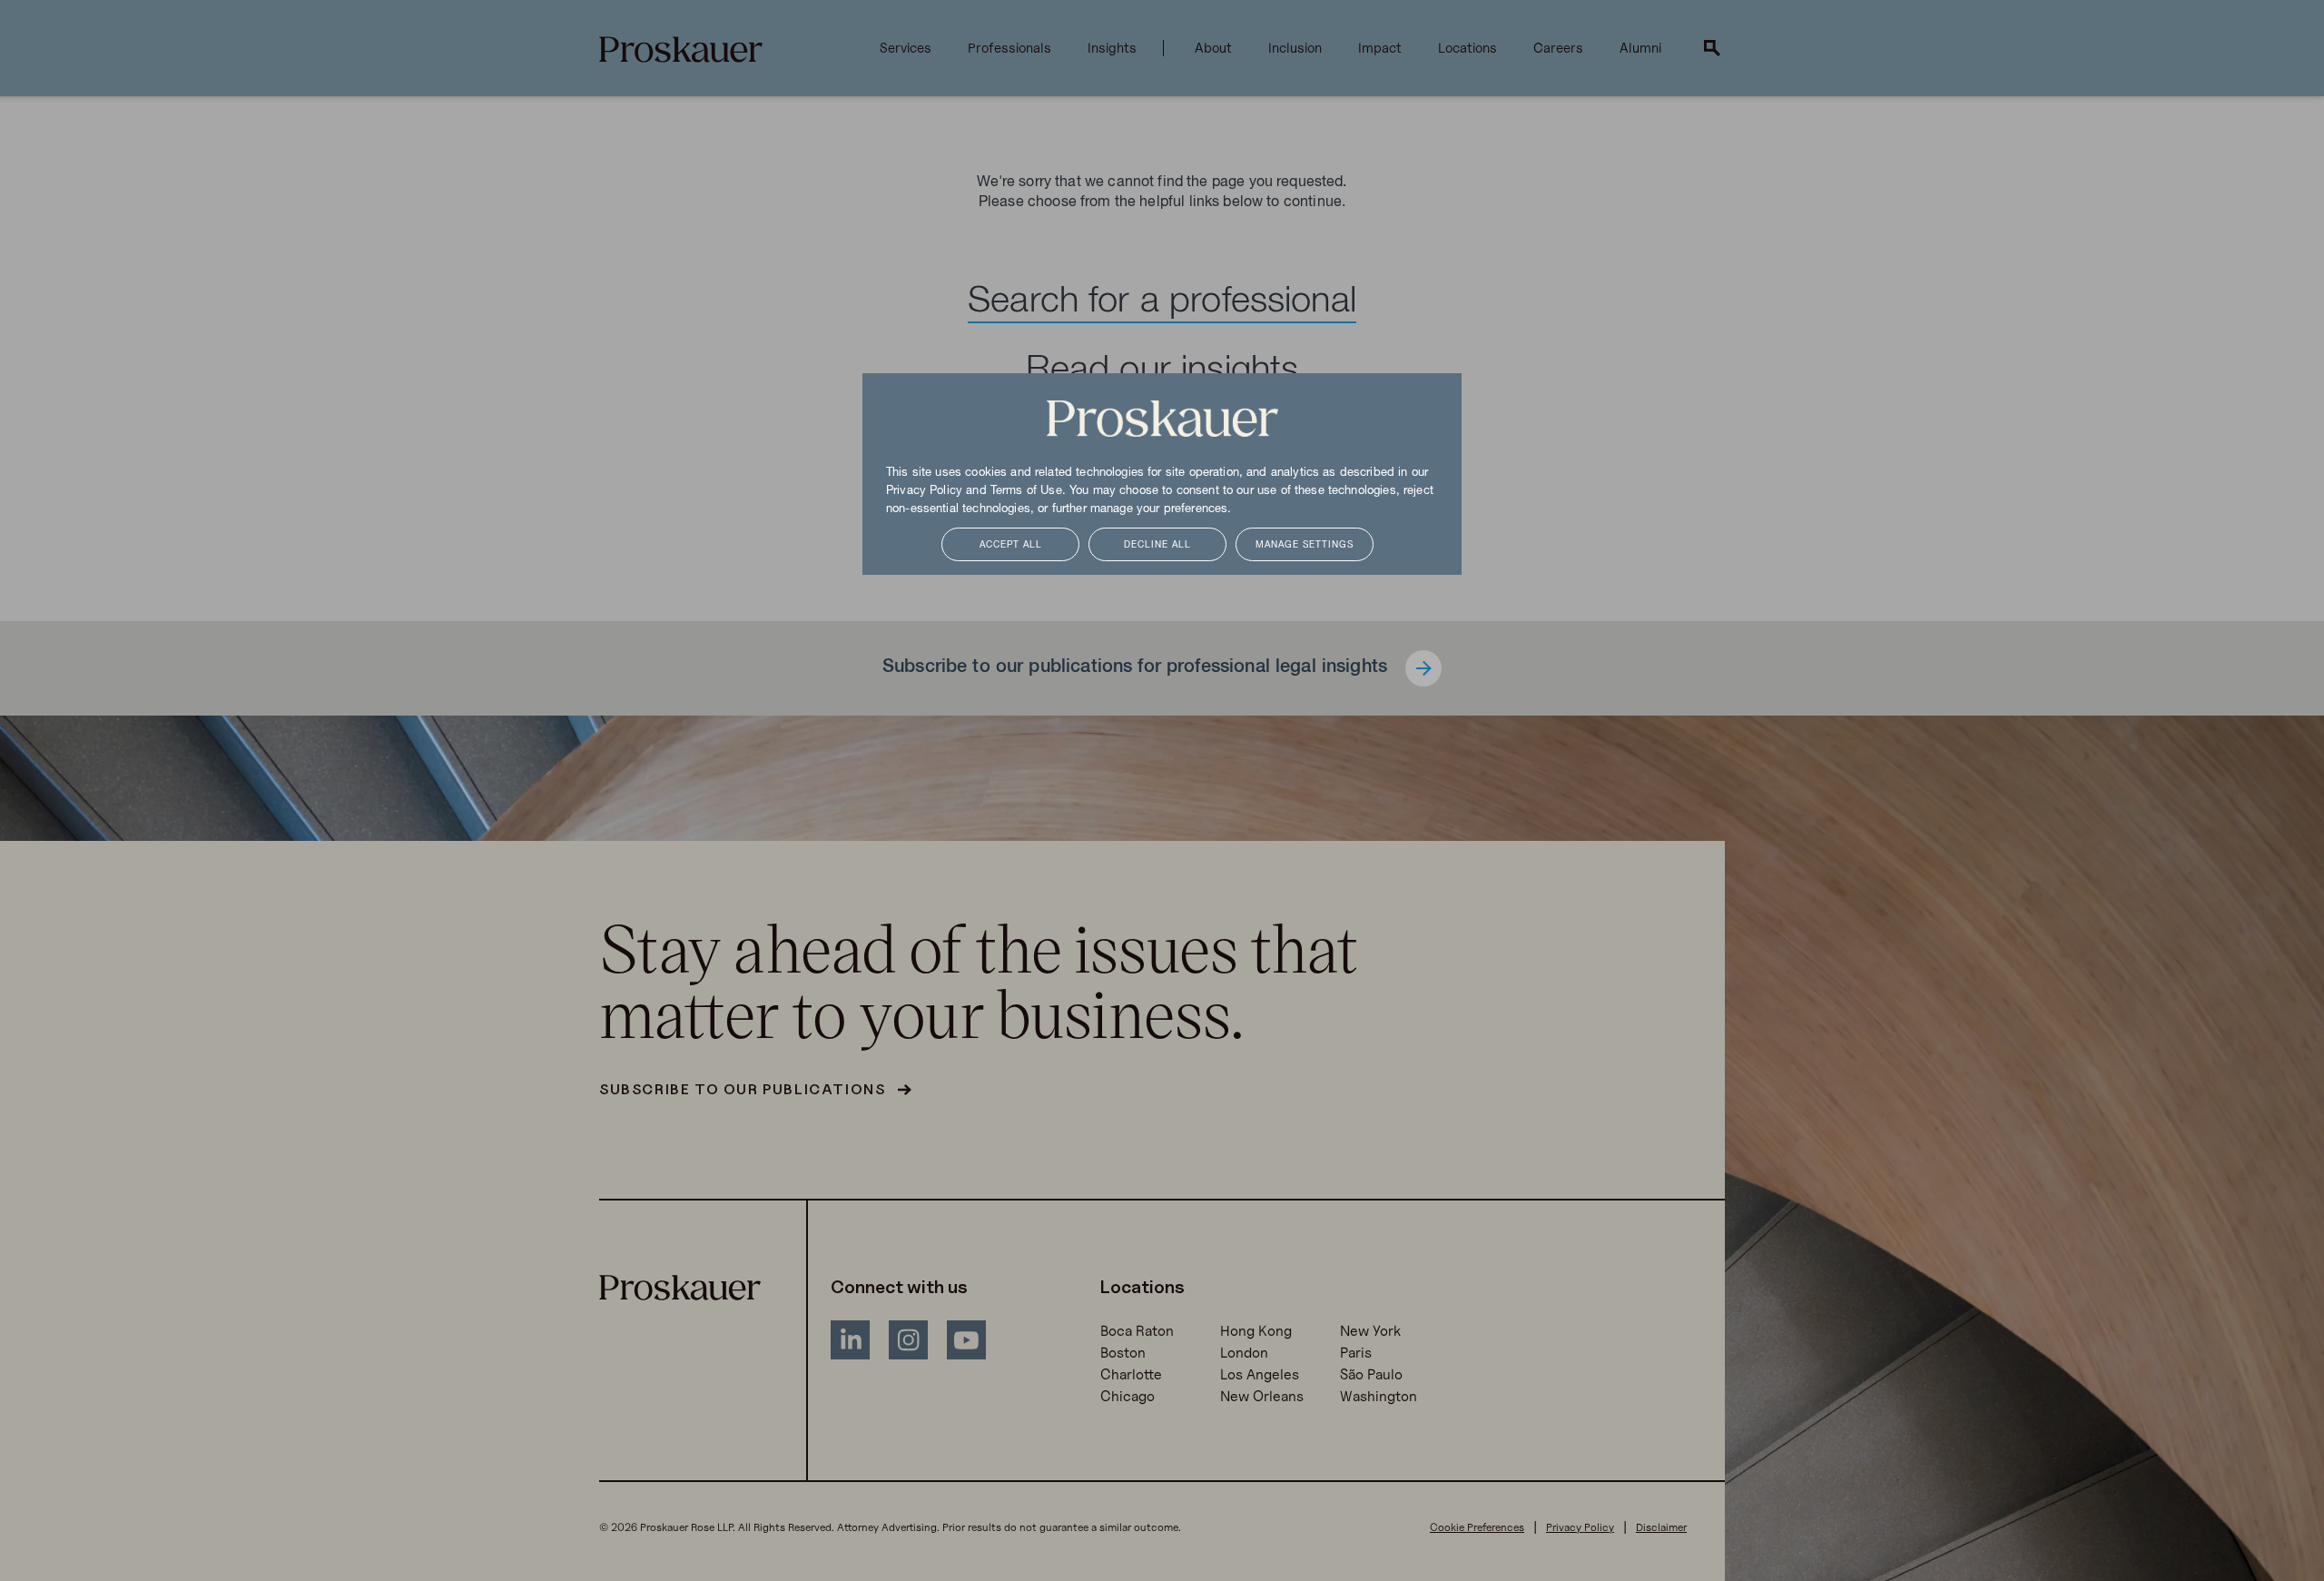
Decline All (1157, 545)
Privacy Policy (924, 491)
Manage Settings (1305, 545)
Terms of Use (1026, 491)
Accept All (1011, 545)
